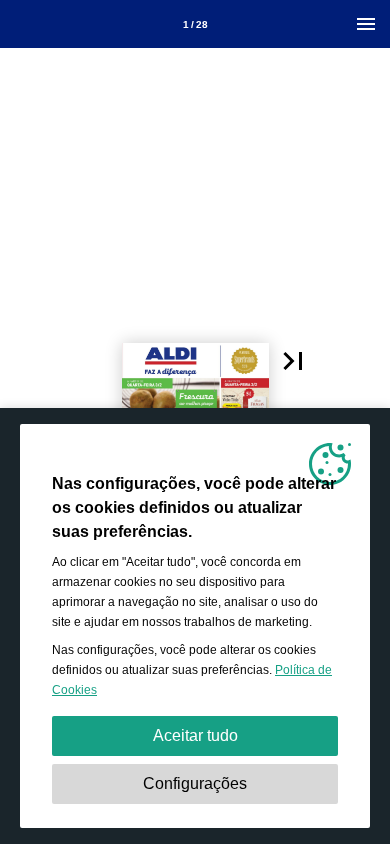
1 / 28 (195, 24)
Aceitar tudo (195, 735)
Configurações (195, 783)
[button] (293, 361)
